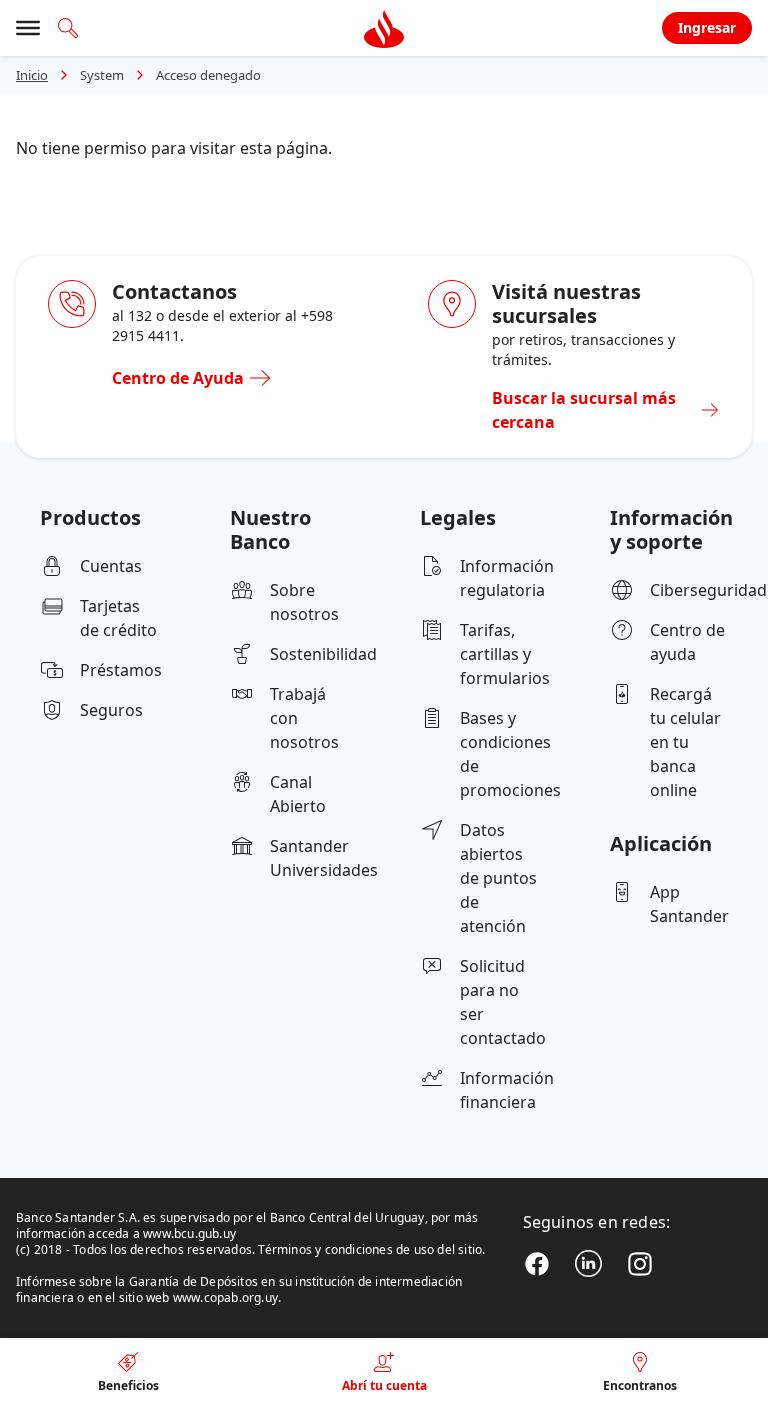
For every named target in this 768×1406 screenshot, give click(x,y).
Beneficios (128, 1385)
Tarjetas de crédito (118, 618)
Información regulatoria (499, 578)
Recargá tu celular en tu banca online (685, 742)
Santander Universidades (309, 858)
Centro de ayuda (687, 642)
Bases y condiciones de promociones (499, 754)
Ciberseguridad (689, 590)
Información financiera (499, 1090)
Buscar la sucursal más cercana (584, 410)
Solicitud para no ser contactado (499, 1002)
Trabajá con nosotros (304, 718)
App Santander (689, 904)
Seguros (111, 710)
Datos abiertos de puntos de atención (498, 878)
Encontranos (640, 1385)
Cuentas (111, 566)
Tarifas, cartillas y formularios (499, 654)
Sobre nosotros (304, 602)
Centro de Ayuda (178, 378)
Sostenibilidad (309, 654)
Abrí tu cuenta (384, 1385)
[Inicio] (384, 28)
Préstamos (119, 670)
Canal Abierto (298, 794)
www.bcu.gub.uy (189, 1233)
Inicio (32, 75)
